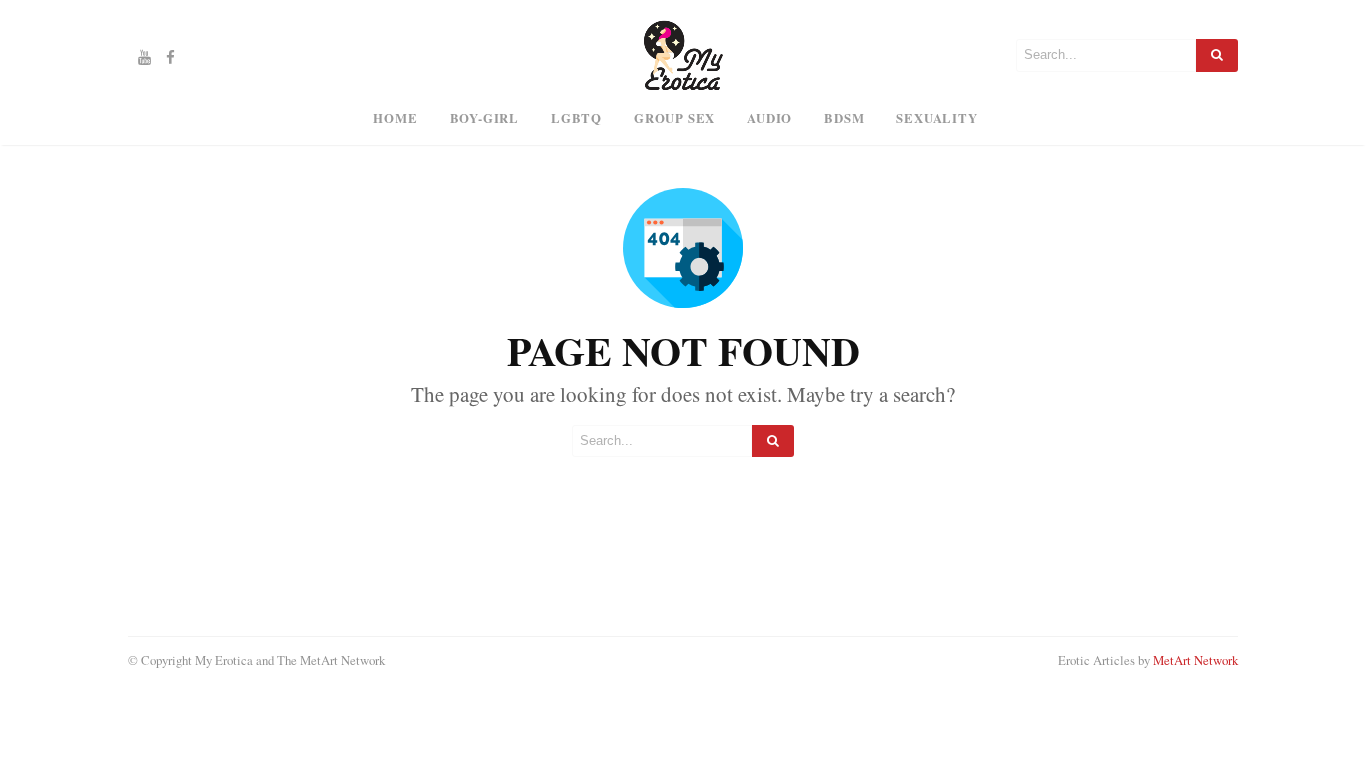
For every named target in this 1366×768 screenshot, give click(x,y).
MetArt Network (1195, 660)
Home (395, 118)
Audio (769, 118)
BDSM (844, 118)
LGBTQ (576, 118)
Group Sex (674, 118)
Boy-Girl (484, 118)
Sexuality (936, 118)
